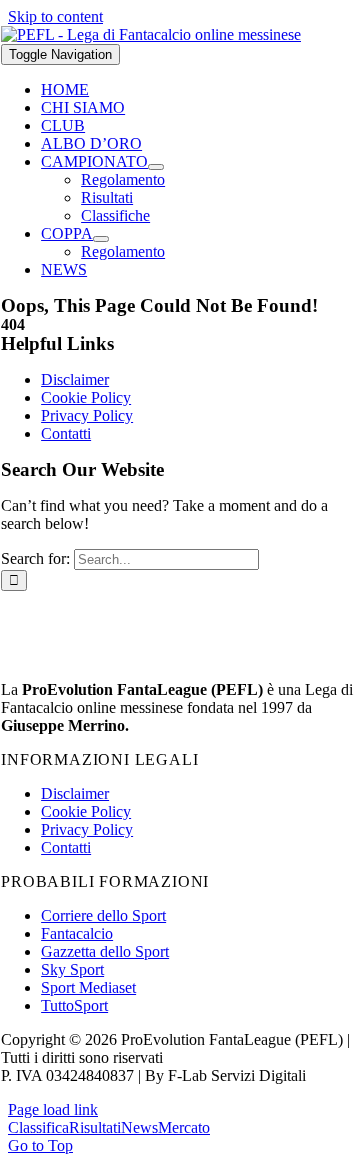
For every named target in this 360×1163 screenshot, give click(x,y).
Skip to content (55, 16)
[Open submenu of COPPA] (101, 239)
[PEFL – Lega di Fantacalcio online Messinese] (151, 34)
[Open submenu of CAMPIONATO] (156, 167)
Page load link (53, 1109)
